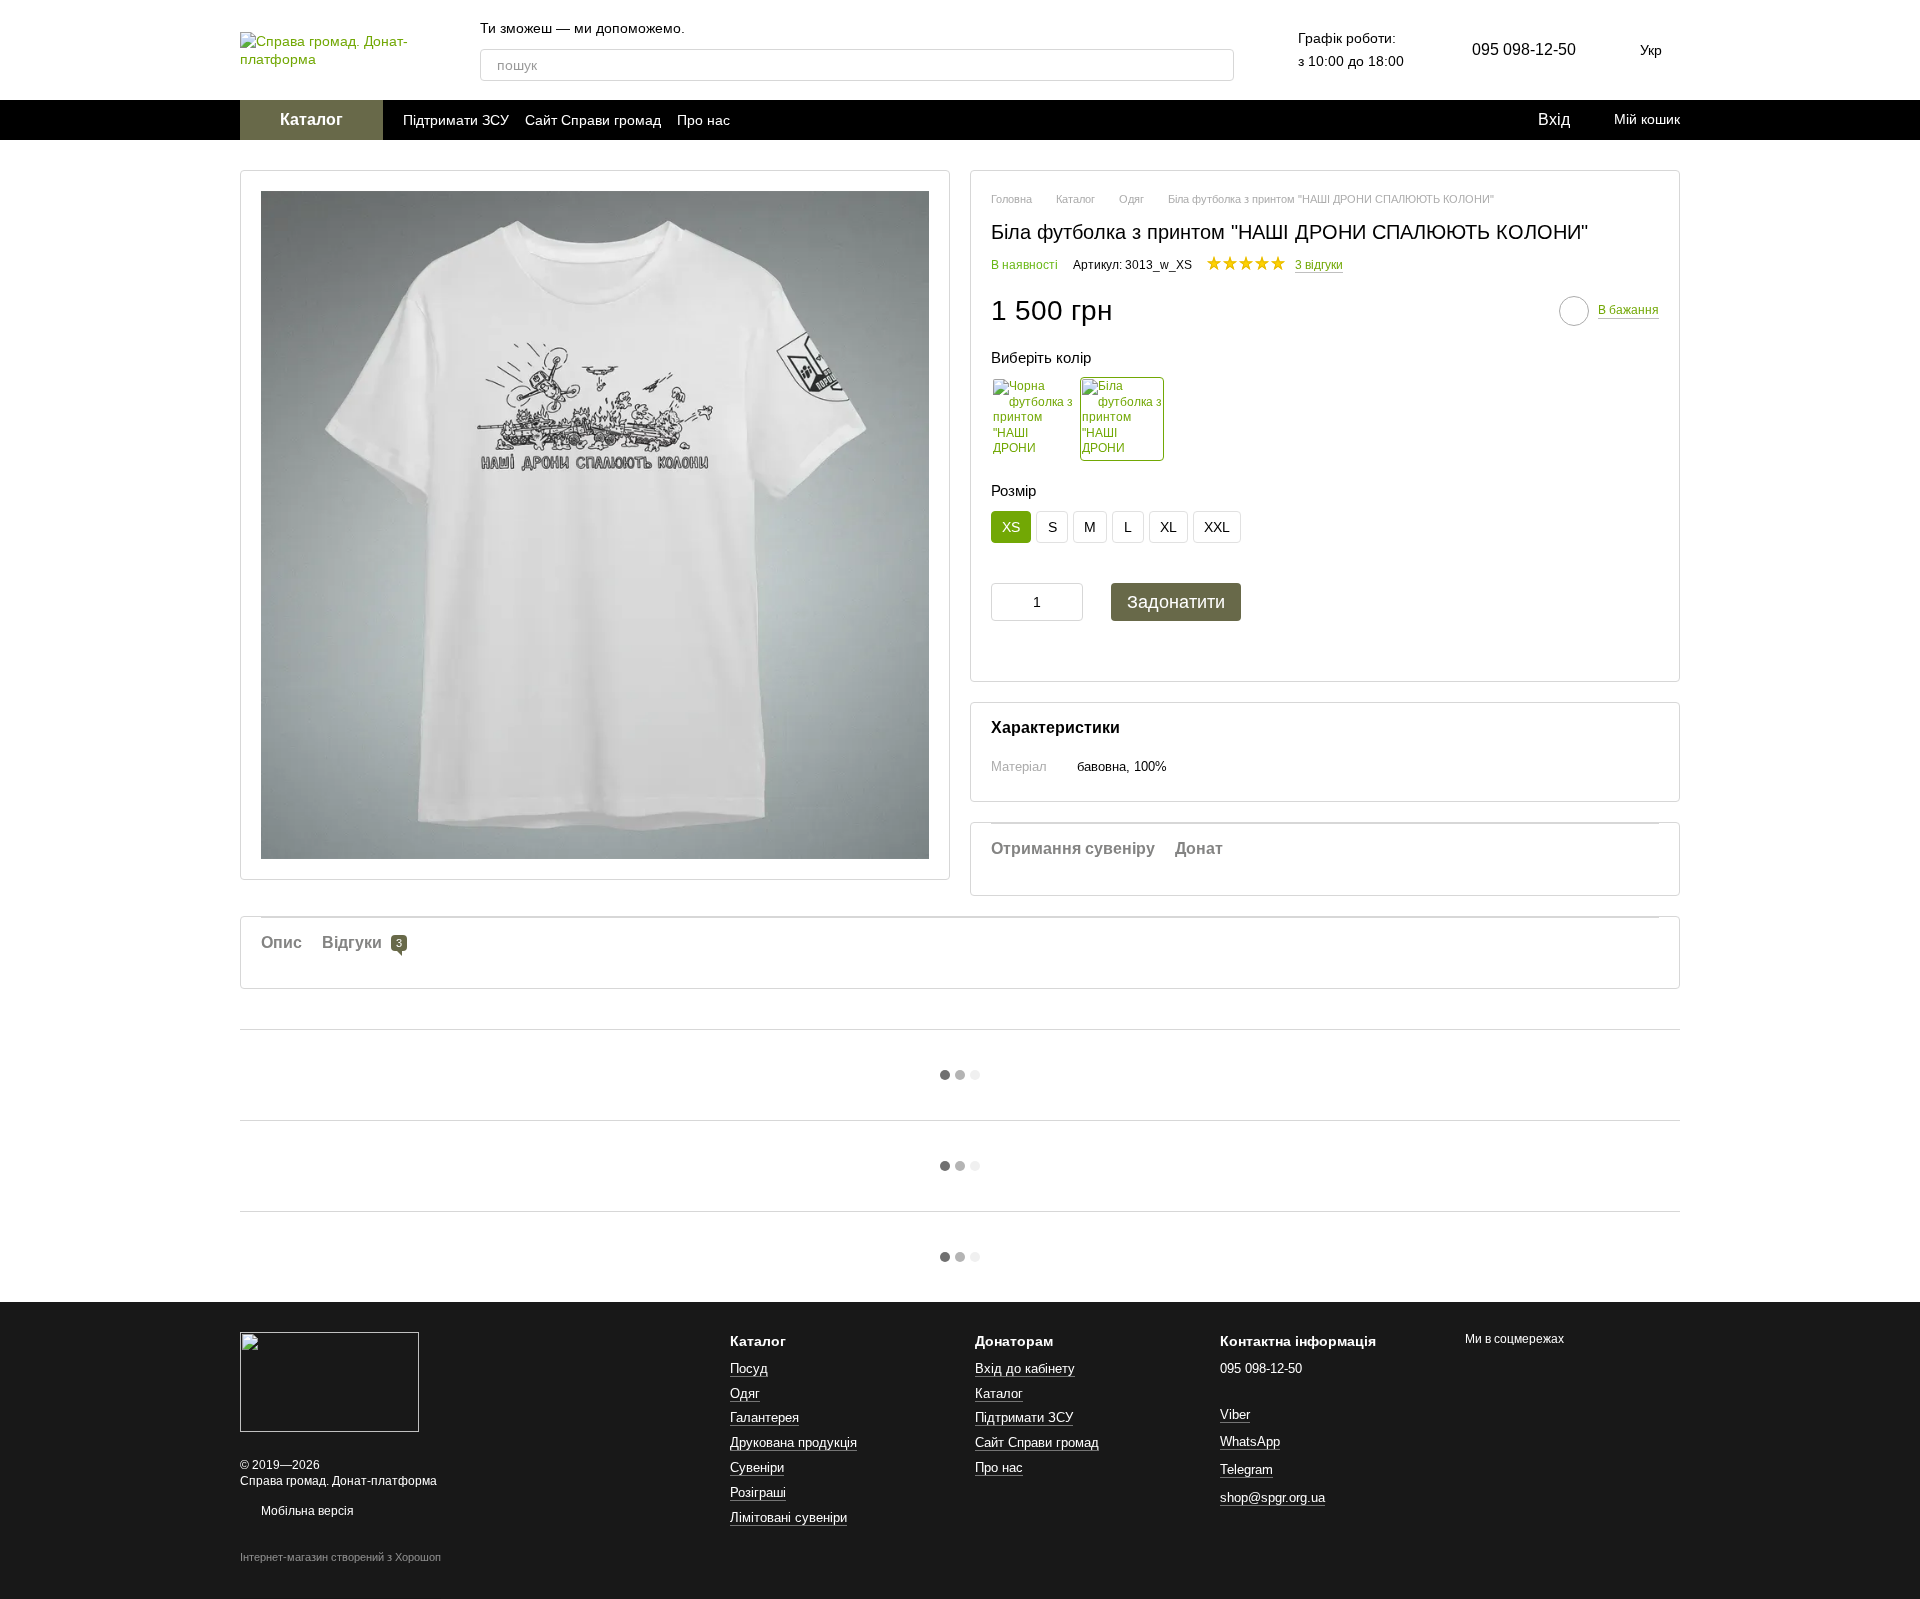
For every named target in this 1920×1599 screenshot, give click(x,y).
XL (1168, 527)
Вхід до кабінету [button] (1025, 1368)
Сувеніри (757, 1467)
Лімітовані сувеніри (788, 1517)
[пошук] (1218, 65)
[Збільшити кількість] (1068, 602)
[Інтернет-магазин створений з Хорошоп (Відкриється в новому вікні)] (340, 1575)
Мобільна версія (306, 1511)
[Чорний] (1033, 419)
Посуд (749, 1368)
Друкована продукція (793, 1442)
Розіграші (758, 1492)
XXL (1217, 527)
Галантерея (764, 1417)
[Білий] (1122, 419)
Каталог (999, 1393)
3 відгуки (1319, 265)
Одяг (745, 1393)
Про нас (703, 120)
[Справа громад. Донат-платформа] (329, 1382)
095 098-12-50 (1524, 49)
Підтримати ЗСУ (456, 120)
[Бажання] (1480, 120)
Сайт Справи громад (593, 120)
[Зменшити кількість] (1006, 602)
